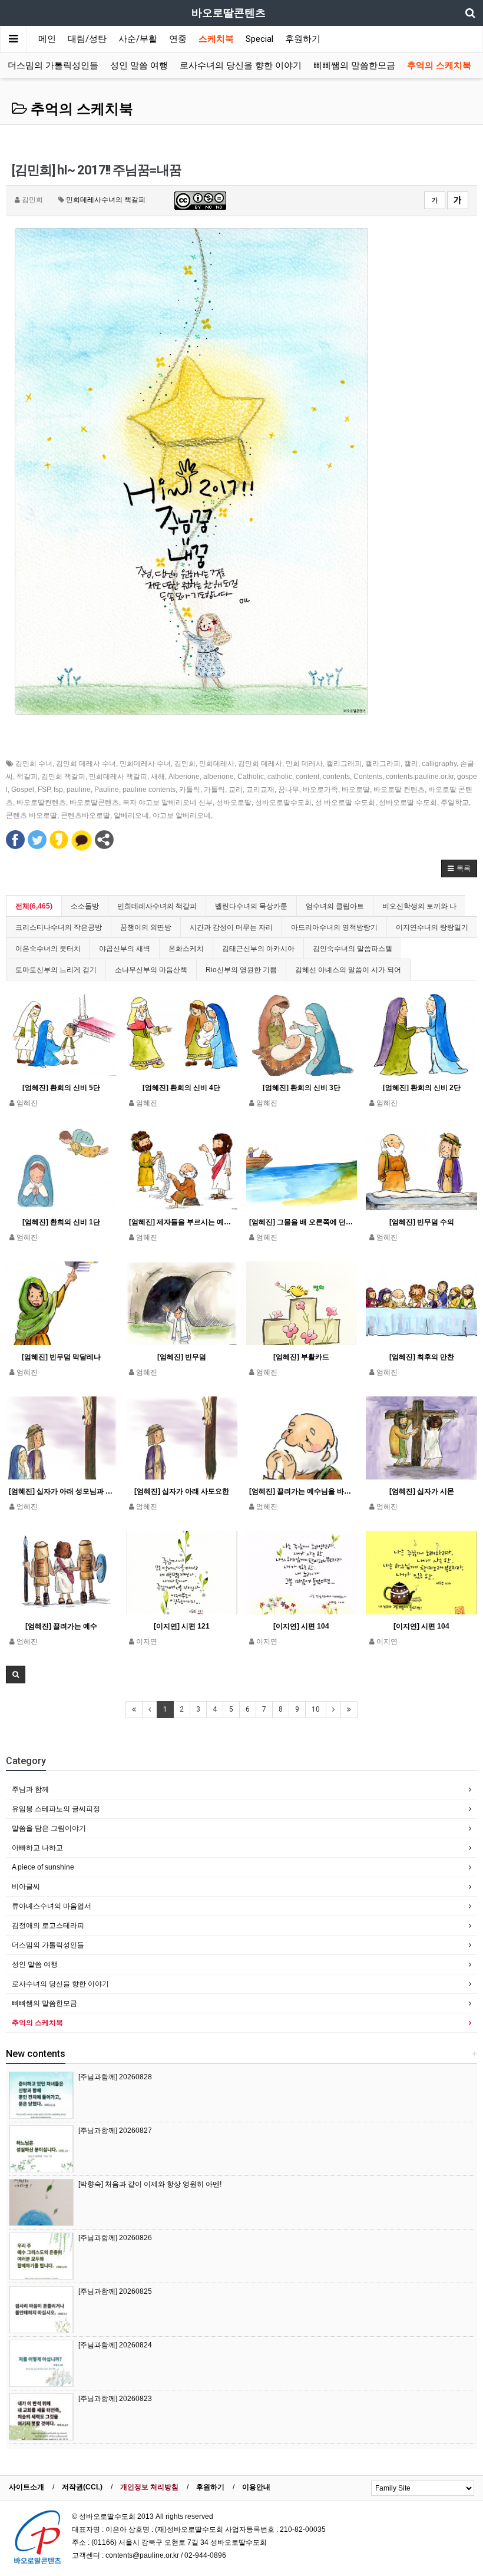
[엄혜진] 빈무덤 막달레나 (61, 1357)
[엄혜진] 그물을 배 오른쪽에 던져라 (302, 1222)
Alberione (184, 777)
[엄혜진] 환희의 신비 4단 (181, 1088)
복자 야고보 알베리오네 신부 (168, 802)
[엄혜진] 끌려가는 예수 (61, 1626)
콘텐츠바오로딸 (85, 815)
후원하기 (303, 39)
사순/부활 (138, 39)
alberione (219, 777)
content (307, 777)
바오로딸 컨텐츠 (399, 790)
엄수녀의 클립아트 (335, 906)
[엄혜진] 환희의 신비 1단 (61, 1222)
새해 (158, 777)
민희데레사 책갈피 (118, 777)
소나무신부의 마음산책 (151, 970)
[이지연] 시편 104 (301, 1626)
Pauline (107, 790)
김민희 (185, 764)
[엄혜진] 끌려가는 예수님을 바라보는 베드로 (302, 1491)
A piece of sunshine (43, 1867)
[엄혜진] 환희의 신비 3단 (302, 1088)
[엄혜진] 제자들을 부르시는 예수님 (182, 1222)
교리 (236, 790)
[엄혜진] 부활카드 (301, 1357)
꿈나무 (289, 790)
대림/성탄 (87, 39)
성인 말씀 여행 (139, 65)
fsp (58, 790)
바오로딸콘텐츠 (94, 802)
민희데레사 (217, 764)
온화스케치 (186, 949)
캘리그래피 (344, 764)
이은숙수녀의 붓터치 (48, 949)
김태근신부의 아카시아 (258, 949)
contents (336, 777)
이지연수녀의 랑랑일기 (432, 927)
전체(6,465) (34, 906)
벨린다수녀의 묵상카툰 (251, 906)
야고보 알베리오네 (182, 815)
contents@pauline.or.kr (142, 2555)
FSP (44, 790)
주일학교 (455, 802)
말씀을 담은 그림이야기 (49, 1828)
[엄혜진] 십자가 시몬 (422, 1491)
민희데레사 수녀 (145, 764)
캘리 (411, 764)
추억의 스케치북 (439, 65)
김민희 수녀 (34, 764)
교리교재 (260, 790)
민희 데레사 (304, 764)
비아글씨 (26, 1887)
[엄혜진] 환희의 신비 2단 (422, 1088)
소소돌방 (85, 906)
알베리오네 (131, 815)
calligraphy (439, 764)
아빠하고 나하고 (37, 1848)
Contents (368, 777)
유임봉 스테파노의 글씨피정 (56, 1809)
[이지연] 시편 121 (182, 1626)
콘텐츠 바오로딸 (32, 815)
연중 (178, 39)
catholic (280, 777)
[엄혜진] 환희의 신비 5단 (61, 1088)
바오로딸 (356, 790)
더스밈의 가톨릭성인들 (53, 65)
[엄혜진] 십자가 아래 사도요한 (182, 1491)
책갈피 (27, 777)
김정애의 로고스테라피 (48, 1926)
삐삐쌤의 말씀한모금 (354, 65)
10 (316, 1709)
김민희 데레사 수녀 (86, 764)
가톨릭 (214, 790)
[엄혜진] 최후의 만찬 (422, 1357)
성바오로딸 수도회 (408, 802)
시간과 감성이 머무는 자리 (231, 927)
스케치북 (216, 39)
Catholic (251, 777)
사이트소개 (27, 2487)
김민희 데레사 (260, 764)
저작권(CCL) (82, 2487)
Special (259, 39)
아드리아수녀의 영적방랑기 (334, 927)
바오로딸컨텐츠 (41, 802)
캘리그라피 (383, 764)
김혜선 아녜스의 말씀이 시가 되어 (348, 970)
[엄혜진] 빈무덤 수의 (422, 1222)
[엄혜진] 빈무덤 (182, 1357)
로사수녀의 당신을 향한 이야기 (241, 65)
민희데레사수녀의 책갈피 (106, 200)
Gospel (23, 790)
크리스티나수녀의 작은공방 (59, 927)
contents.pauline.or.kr (420, 777)
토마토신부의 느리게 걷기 (56, 970)
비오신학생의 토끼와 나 (419, 906)
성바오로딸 (234, 802)
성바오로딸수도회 (283, 802)
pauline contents (149, 790)
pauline (79, 790)
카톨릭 (190, 790)
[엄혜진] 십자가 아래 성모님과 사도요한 (62, 1491)
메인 (47, 39)
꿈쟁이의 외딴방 (146, 927)
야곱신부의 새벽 (125, 949)
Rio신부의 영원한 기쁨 (241, 970)
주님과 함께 (30, 1789)
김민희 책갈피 (63, 777)
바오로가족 (320, 790)
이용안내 (256, 2487)
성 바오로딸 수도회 (345, 802)
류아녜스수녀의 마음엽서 (52, 1906)
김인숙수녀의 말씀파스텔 (353, 949)
